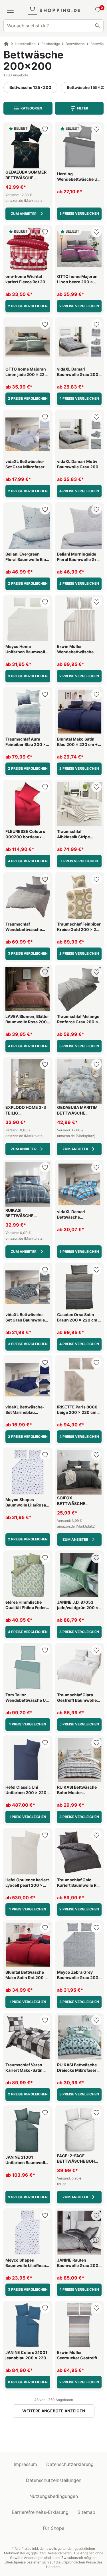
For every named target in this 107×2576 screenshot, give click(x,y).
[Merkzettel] (97, 10)
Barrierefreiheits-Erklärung (40, 2512)
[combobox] (53, 26)
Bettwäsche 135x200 (30, 87)
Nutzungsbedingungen (54, 2496)
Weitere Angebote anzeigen (54, 2411)
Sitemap (86, 2512)
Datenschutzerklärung (70, 2464)
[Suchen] (97, 26)
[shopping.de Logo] (54, 10)
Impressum (25, 2464)
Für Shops (53, 2528)
